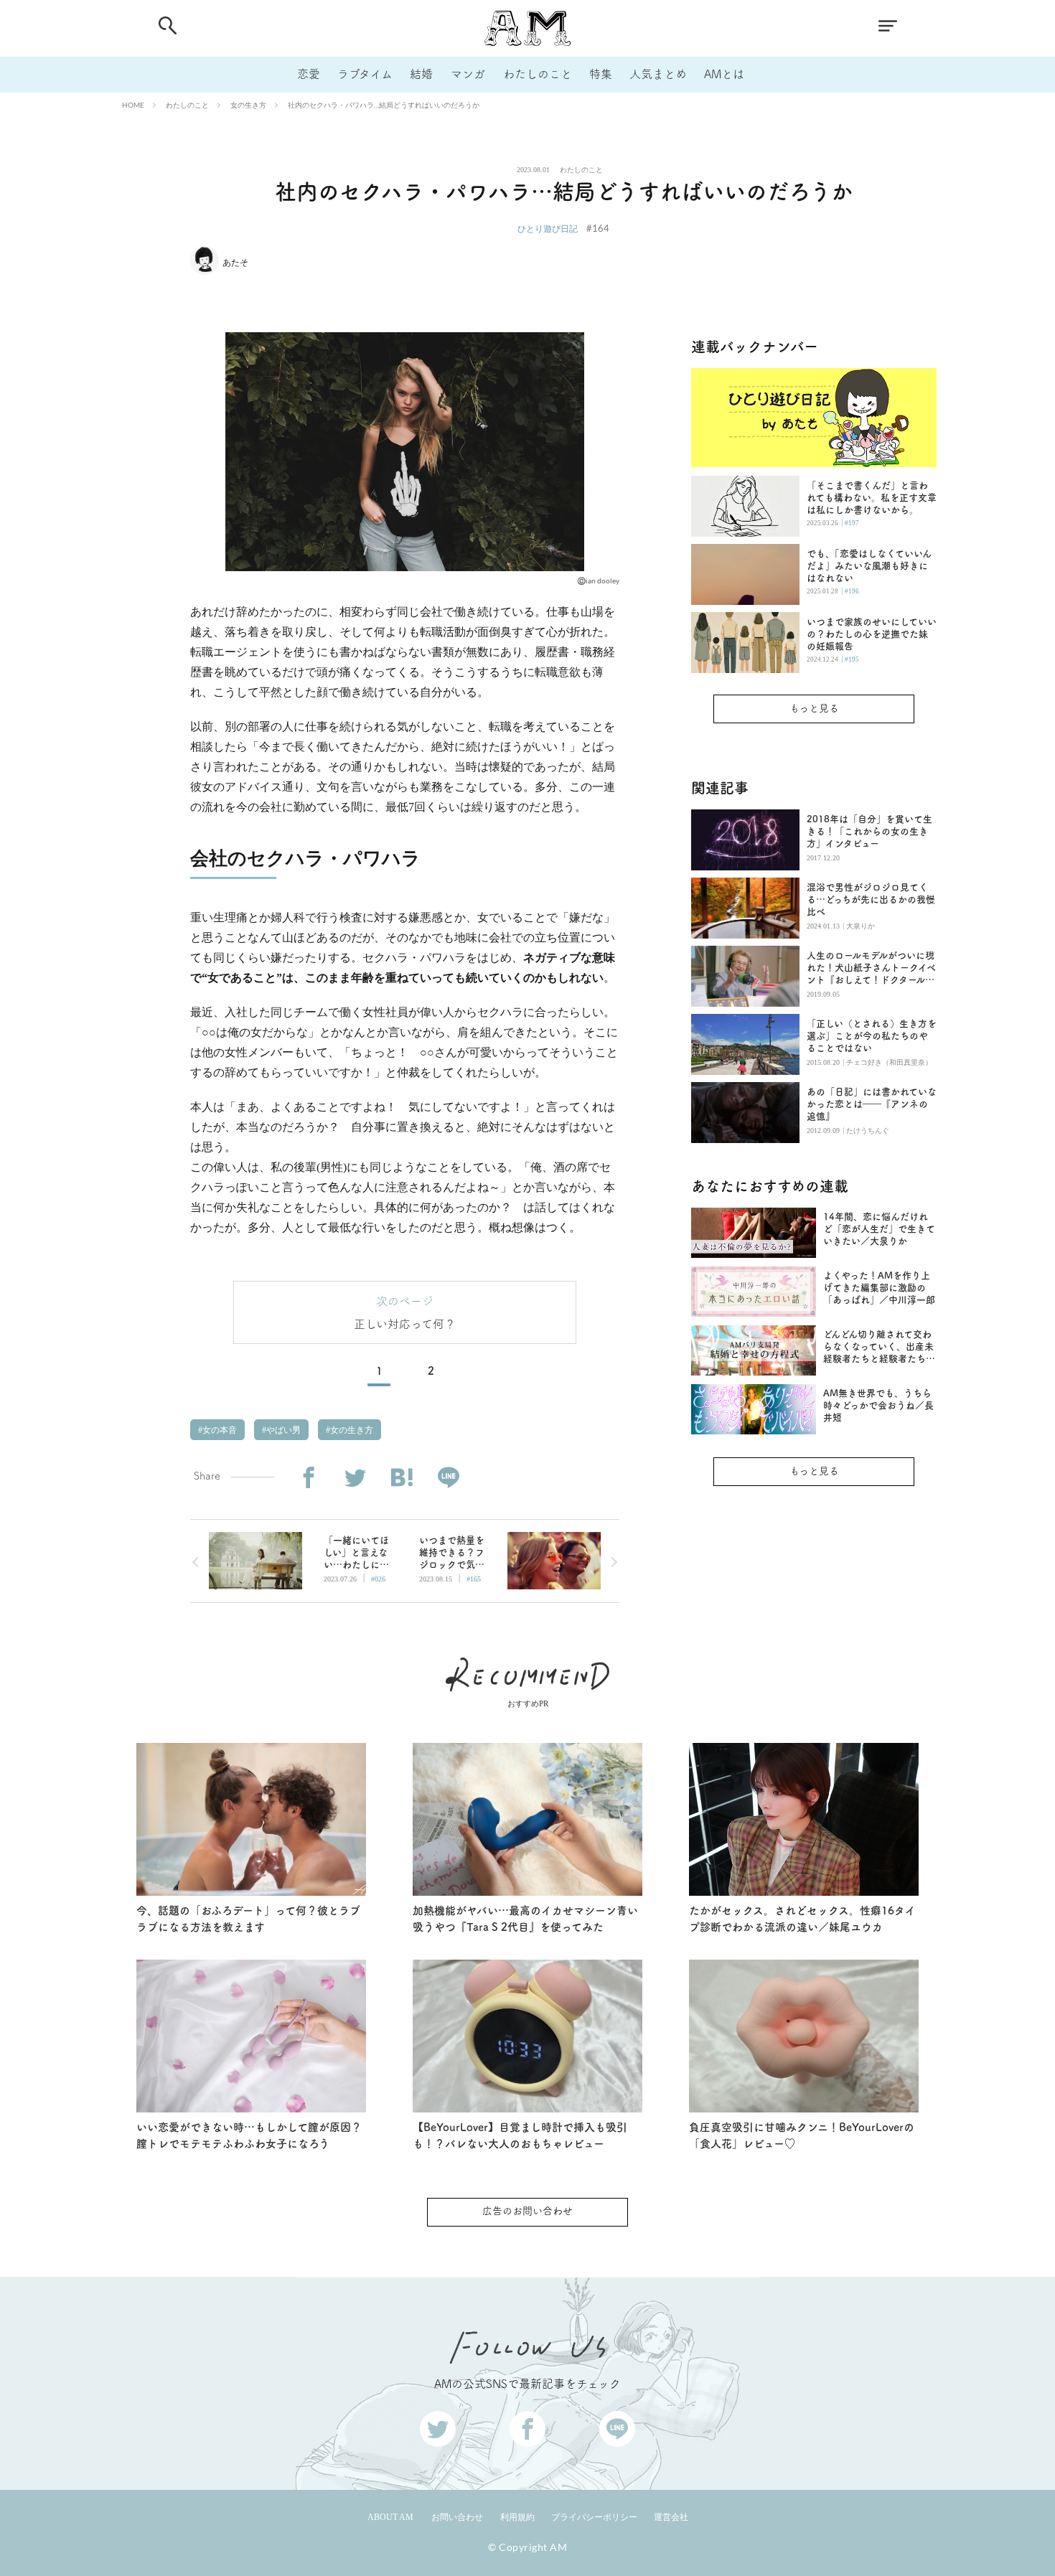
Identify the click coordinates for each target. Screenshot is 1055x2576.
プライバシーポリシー (594, 2517)
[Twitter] (355, 1478)
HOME (133, 105)
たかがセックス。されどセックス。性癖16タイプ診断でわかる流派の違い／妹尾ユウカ (802, 1919)
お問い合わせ (457, 2517)
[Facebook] (308, 1478)
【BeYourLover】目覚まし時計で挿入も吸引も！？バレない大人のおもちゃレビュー (520, 2135)
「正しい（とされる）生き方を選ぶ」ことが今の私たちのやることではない (872, 1036)
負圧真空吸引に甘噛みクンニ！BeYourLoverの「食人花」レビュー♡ (802, 2135)
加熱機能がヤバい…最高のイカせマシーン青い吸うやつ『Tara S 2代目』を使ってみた (525, 1919)
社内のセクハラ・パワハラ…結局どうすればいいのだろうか (384, 105)
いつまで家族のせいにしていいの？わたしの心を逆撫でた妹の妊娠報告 (872, 634)
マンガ (468, 74)
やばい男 (282, 1430)
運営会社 (671, 2517)
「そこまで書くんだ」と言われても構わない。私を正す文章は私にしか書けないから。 (872, 498)
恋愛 (309, 74)
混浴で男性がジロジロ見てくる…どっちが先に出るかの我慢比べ (871, 899)
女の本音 (219, 1430)
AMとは (724, 74)
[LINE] (448, 1478)
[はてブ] (402, 1478)
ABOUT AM (390, 2517)
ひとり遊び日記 (548, 229)
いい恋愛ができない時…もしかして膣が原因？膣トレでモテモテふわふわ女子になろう (249, 2135)
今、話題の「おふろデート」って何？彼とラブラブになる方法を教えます (248, 1919)
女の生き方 (248, 105)
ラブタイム (365, 74)
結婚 (421, 74)
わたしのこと (538, 74)
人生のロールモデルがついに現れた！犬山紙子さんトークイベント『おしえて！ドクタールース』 (871, 968)
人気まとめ (658, 74)
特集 (601, 74)
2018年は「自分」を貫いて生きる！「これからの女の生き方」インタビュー (869, 831)
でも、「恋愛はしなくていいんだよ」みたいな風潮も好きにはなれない (869, 566)
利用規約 (517, 2517)
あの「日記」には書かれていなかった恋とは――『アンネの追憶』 (872, 1104)
